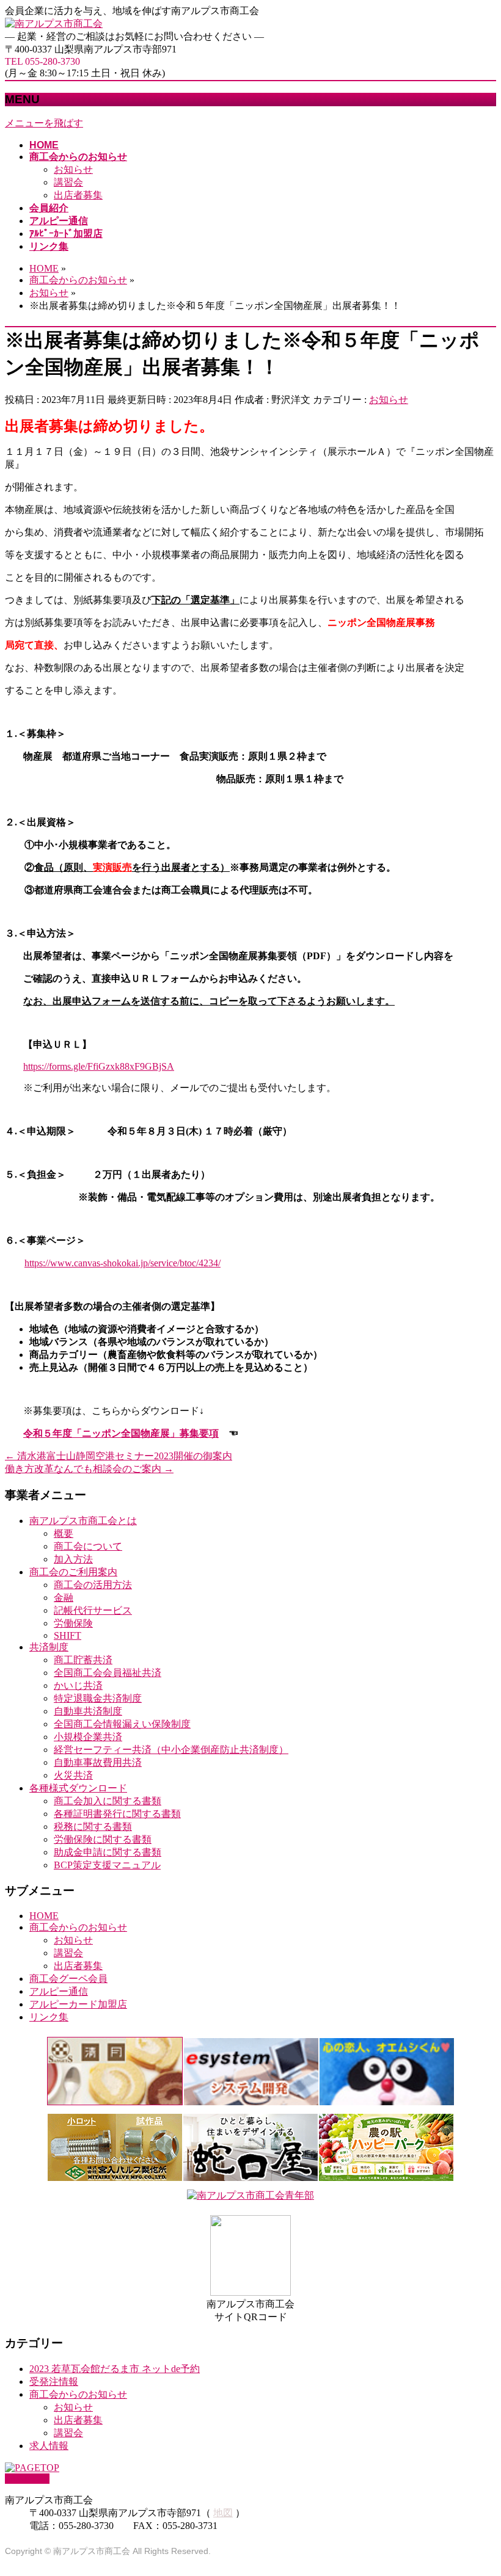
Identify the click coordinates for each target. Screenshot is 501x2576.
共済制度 (49, 1647)
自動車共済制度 (88, 1711)
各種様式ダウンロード (78, 1788)
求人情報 (49, 2446)
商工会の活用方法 (93, 1585)
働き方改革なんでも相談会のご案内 (89, 1469)
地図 (223, 2513)
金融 (64, 1598)
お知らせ (73, 169)
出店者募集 (78, 195)
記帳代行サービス (93, 1610)
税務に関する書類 (93, 1827)
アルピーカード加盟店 (78, 2004)
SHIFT (68, 1635)
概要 (64, 1533)
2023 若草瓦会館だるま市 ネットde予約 (115, 2369)
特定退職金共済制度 (98, 1698)
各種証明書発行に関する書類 (117, 1814)
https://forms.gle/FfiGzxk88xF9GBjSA (99, 1066)
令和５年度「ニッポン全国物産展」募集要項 (121, 1433)
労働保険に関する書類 (103, 1839)
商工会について (88, 1546)
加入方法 (73, 1559)
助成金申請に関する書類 (108, 1852)
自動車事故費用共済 (98, 1762)
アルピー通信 (59, 1991)
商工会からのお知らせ (78, 1927)
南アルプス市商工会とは (83, 1521)
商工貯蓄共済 (83, 1660)
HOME (44, 1916)
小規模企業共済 (88, 1737)
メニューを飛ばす (44, 123)
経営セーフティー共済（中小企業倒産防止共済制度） (171, 1750)
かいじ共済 (78, 1685)
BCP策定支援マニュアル (107, 1865)
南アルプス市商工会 (92, 2551)
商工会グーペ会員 (68, 1979)
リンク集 (49, 2017)
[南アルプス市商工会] (54, 24)
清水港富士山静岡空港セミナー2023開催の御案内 (119, 1456)
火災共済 (73, 1775)
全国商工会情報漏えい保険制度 (122, 1724)
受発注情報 (54, 2382)
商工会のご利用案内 (73, 1572)
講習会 (68, 182)
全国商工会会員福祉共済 (108, 1673)
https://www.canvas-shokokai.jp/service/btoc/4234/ (123, 1263)
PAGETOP (27, 2479)
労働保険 (73, 1623)
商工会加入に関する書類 (108, 1801)
